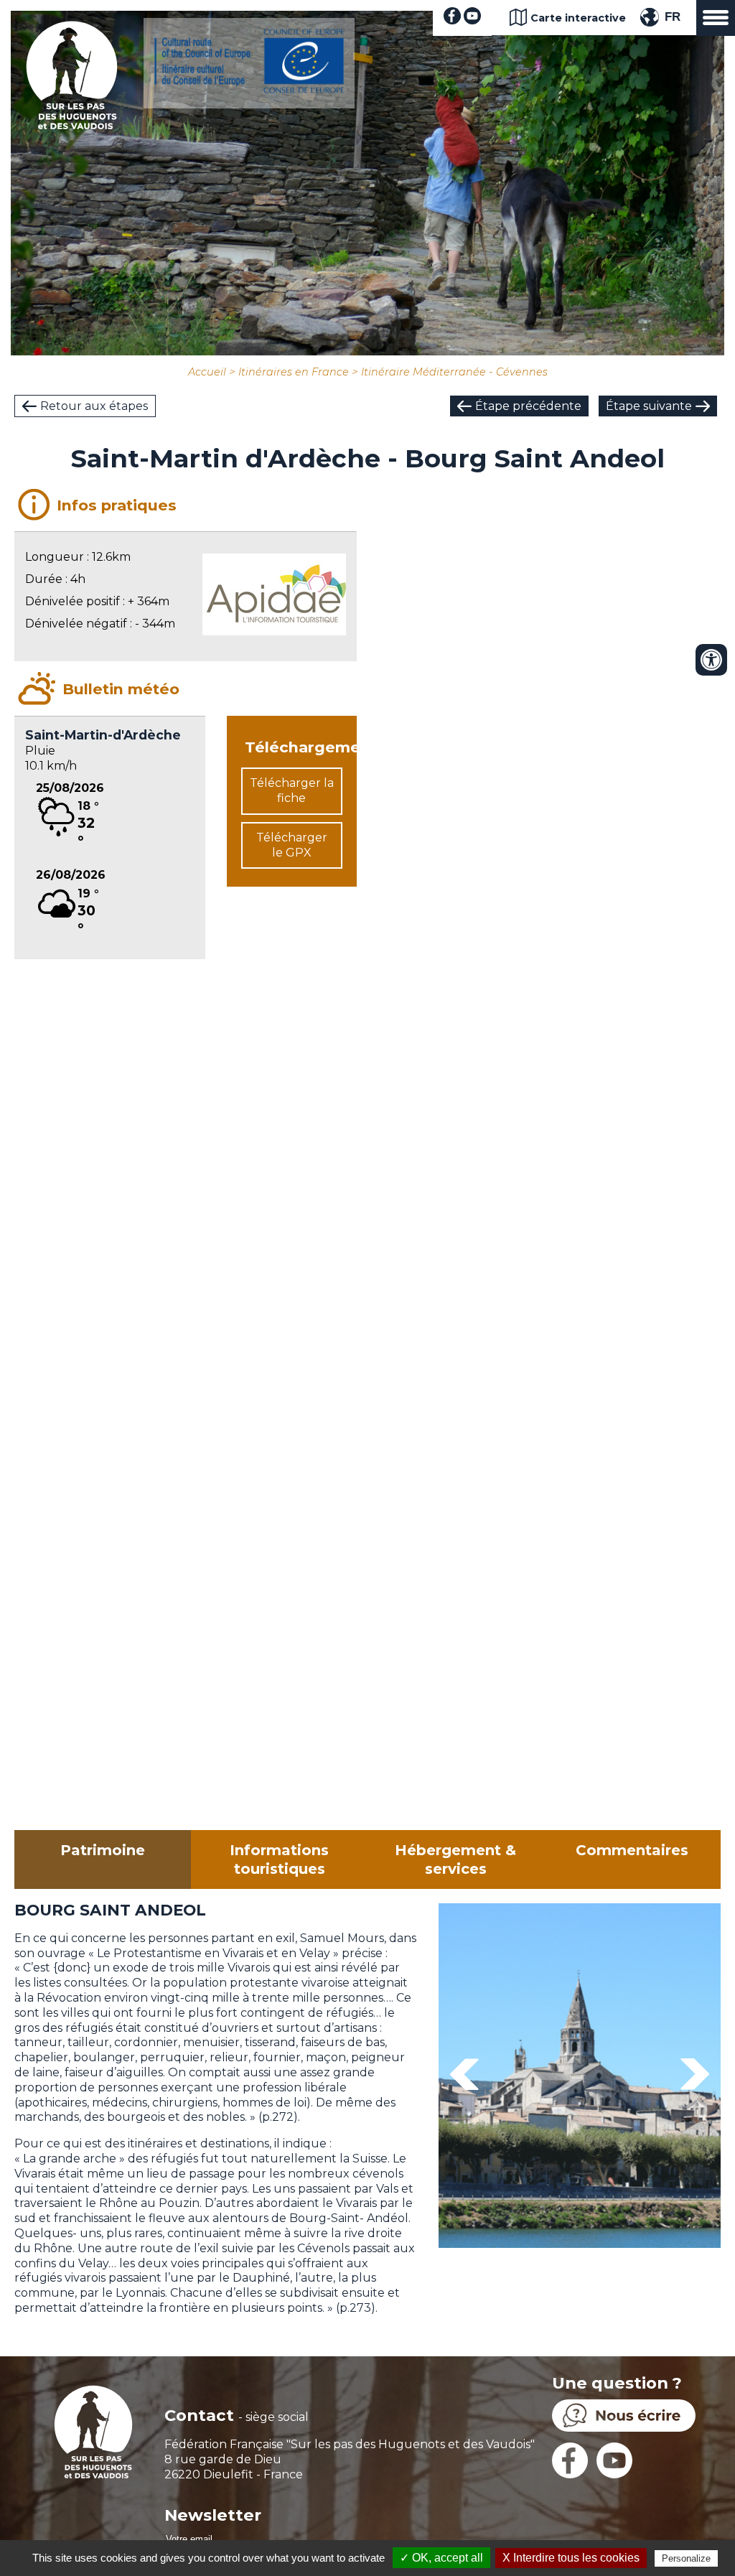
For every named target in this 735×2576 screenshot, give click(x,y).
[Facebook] (452, 20)
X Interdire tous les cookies (571, 2558)
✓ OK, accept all (441, 2558)
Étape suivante (649, 406)
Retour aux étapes (94, 406)
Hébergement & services (455, 1859)
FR (673, 17)
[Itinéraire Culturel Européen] (249, 89)
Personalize (686, 2558)
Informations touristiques (279, 1859)
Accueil (207, 372)
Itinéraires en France (294, 372)
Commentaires (632, 1850)
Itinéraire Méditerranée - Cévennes (454, 372)
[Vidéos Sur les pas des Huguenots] (472, 20)
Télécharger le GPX (292, 845)
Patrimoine (103, 1850)
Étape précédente (528, 406)
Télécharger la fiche (292, 790)
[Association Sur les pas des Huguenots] (72, 125)
